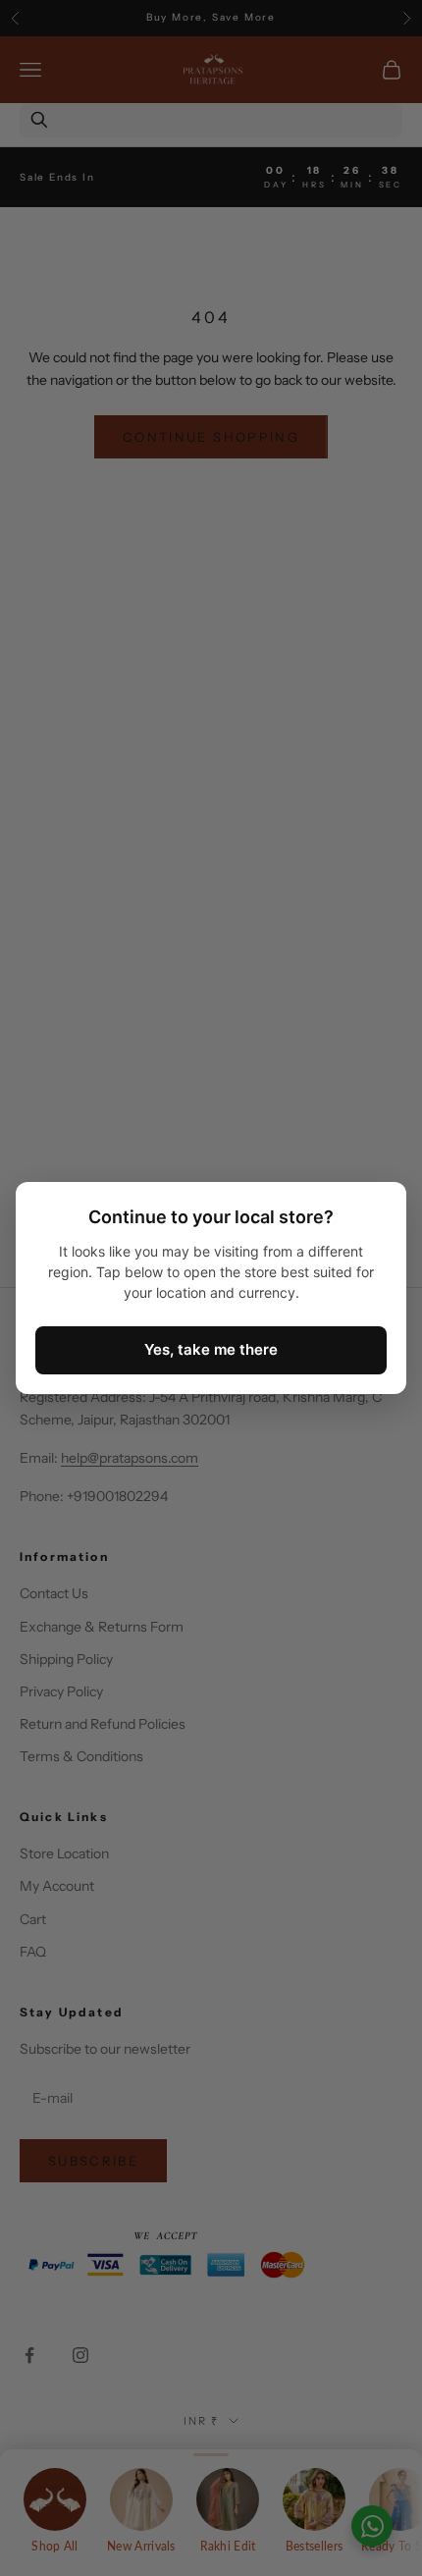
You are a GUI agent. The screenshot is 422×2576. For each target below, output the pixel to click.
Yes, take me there (211, 1349)
